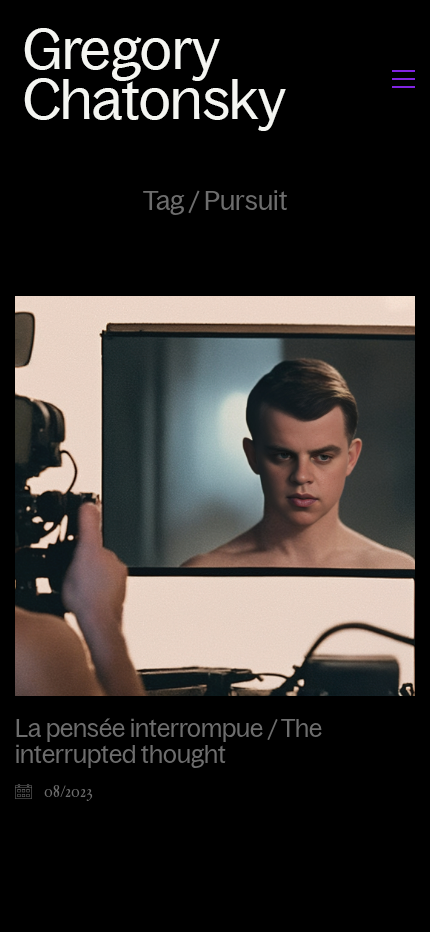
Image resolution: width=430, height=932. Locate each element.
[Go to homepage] (160, 78)
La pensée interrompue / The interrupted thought (168, 742)
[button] (403, 79)
